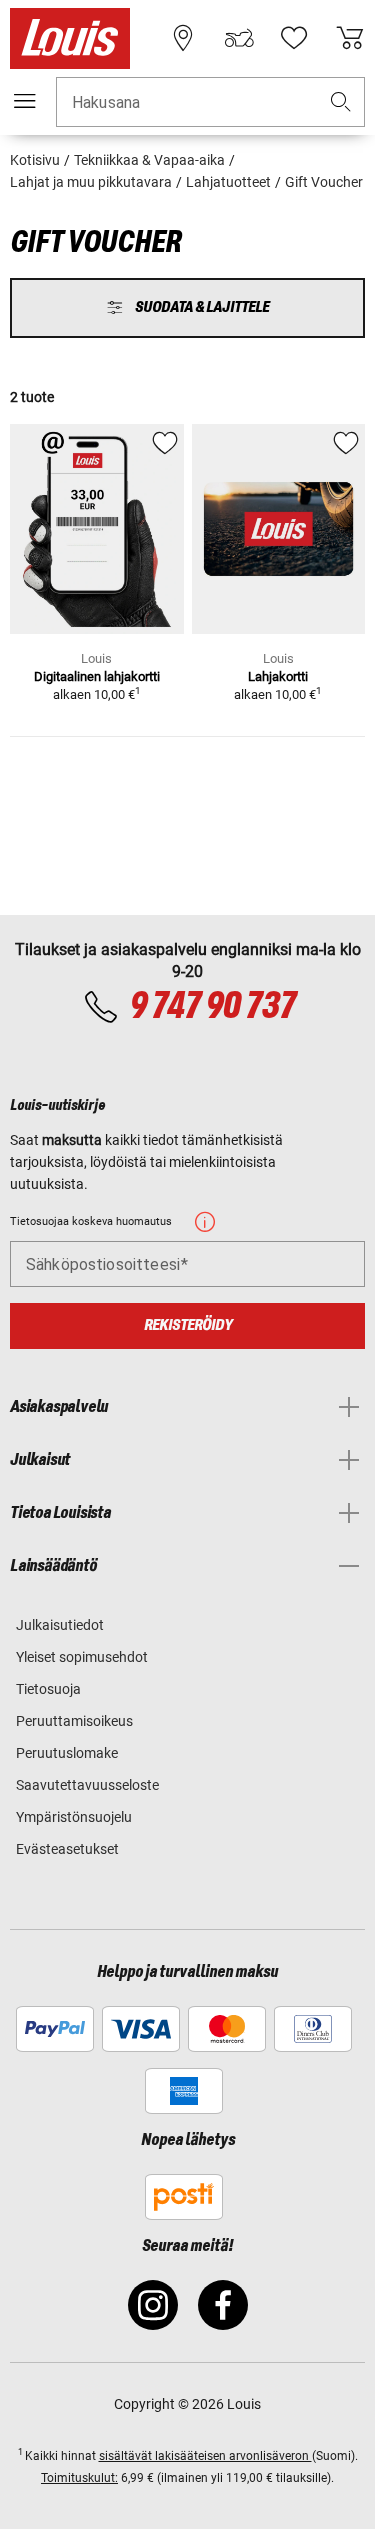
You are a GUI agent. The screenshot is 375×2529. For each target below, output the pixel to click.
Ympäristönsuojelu (74, 1817)
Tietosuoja (48, 1689)
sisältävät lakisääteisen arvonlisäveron (205, 2456)
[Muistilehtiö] (294, 38)
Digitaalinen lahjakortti (97, 676)
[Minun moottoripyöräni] (239, 38)
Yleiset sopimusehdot (82, 1657)
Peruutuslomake (67, 1753)
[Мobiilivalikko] (25, 101)
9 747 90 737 (212, 1007)
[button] (341, 102)
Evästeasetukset (67, 1849)
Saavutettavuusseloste (87, 1785)
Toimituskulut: (79, 2478)
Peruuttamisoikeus (74, 1721)
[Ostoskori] (350, 38)
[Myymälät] (183, 38)
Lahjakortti (278, 676)
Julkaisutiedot (60, 1625)
